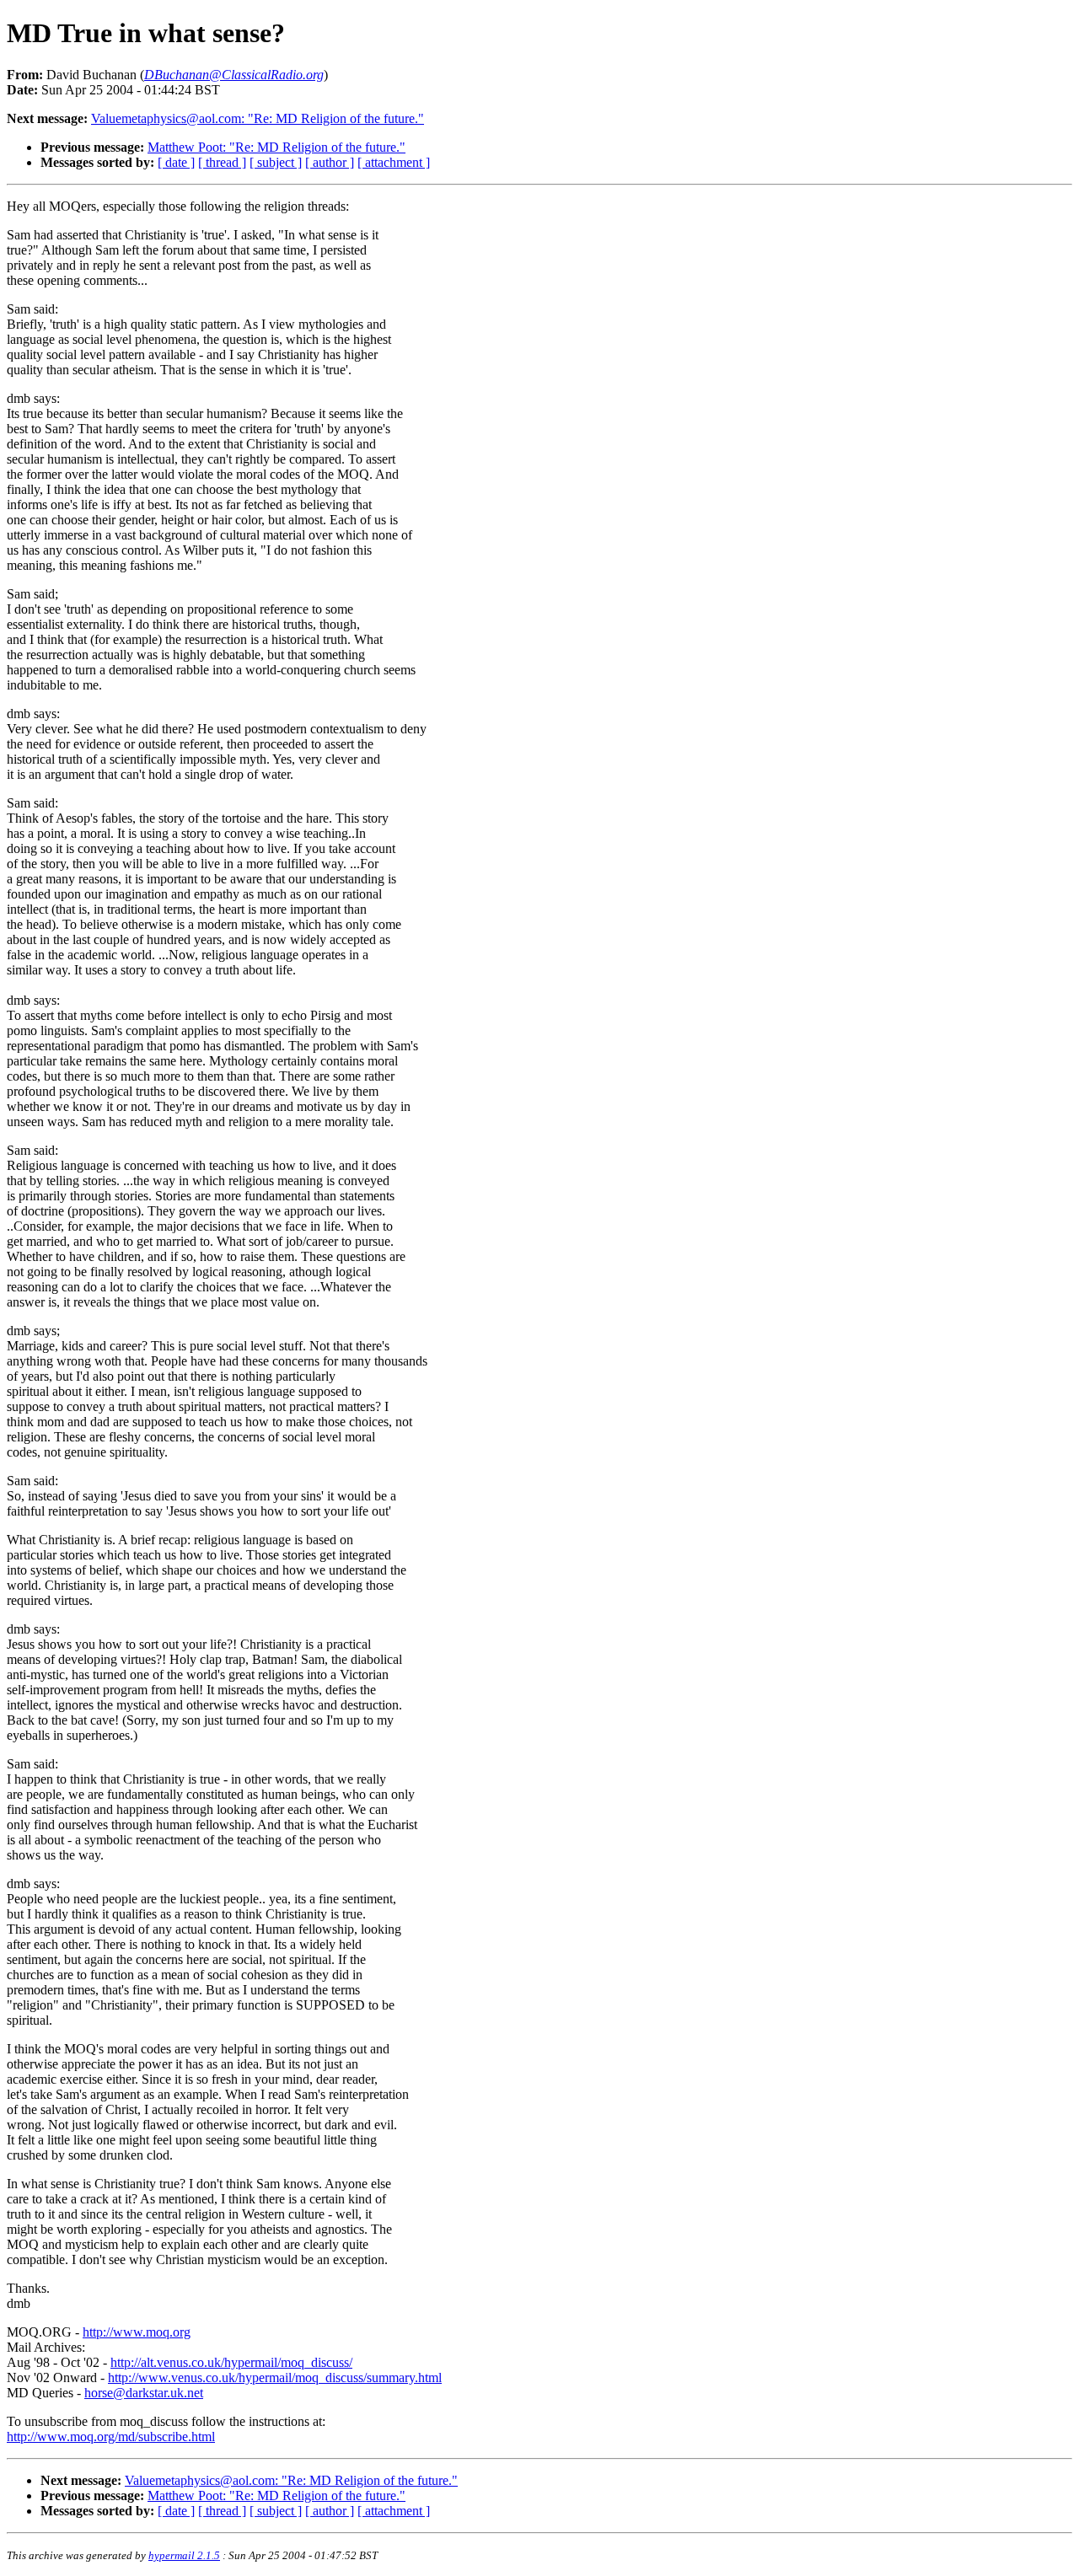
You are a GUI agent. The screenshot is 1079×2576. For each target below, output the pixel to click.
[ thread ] (222, 162)
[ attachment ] (394, 162)
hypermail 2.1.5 (184, 2555)
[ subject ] (276, 162)
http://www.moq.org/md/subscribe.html (111, 2436)
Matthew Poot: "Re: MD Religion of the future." (276, 147)
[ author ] (330, 162)
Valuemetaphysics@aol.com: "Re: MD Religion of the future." (258, 118)
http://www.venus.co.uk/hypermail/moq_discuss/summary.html (275, 2377)
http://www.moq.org (137, 2332)
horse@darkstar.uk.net (144, 2393)
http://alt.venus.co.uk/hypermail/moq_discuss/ (231, 2362)
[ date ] (176, 162)
